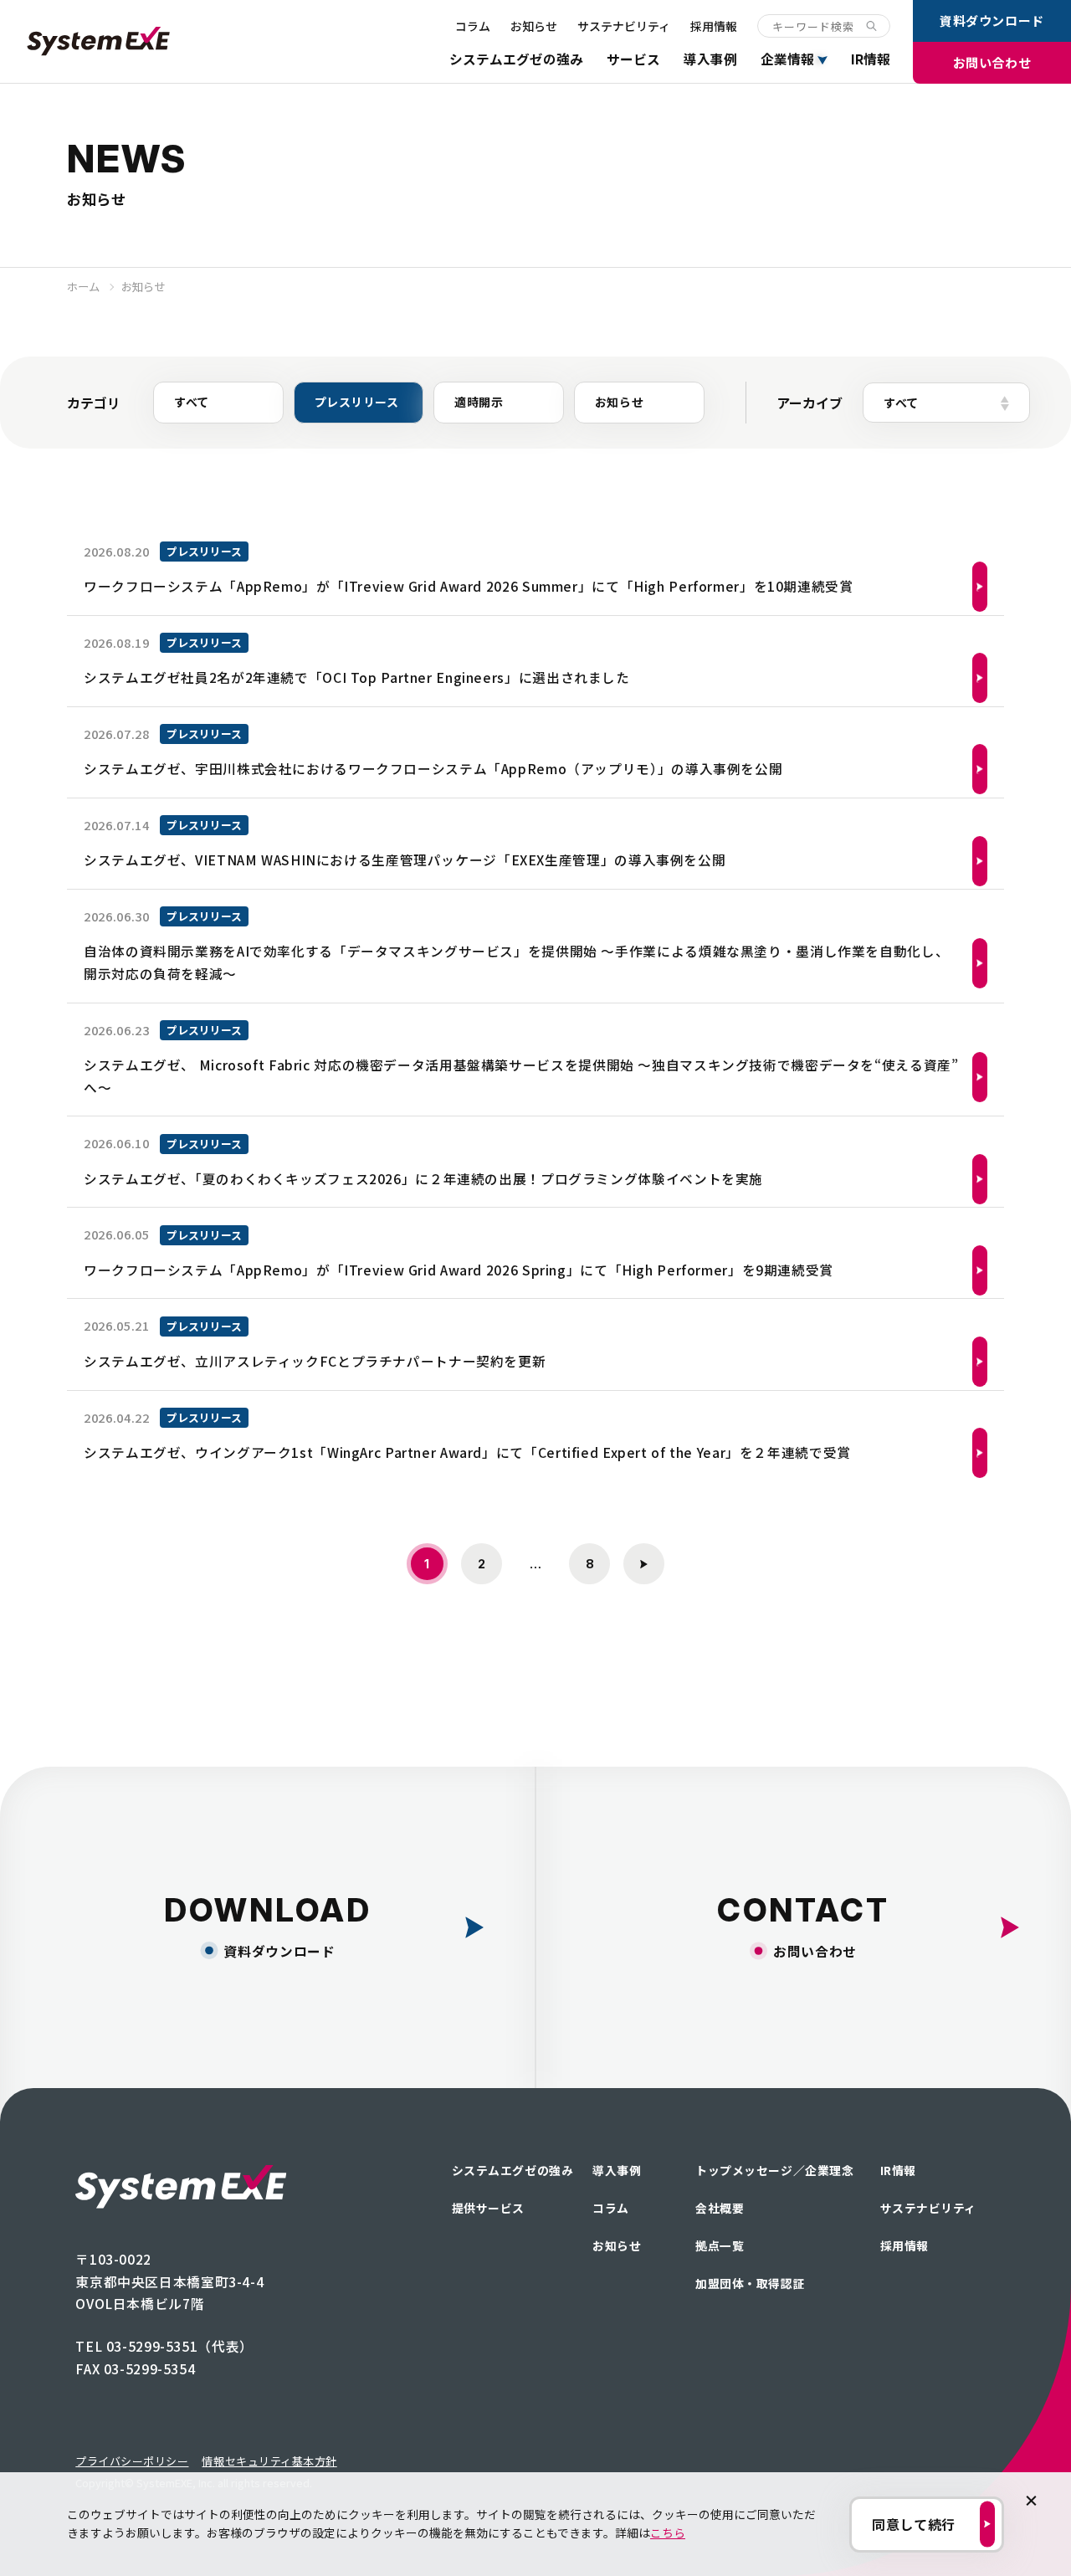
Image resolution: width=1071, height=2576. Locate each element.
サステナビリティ (624, 26)
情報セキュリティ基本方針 (269, 2461)
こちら (668, 2532)
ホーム (83, 287)
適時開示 (479, 402)
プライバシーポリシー (132, 2461)
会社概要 (720, 2208)
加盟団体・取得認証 (750, 2283)
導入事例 (710, 59)
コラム (473, 26)
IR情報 (871, 59)
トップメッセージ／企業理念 (774, 2170)
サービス (633, 59)
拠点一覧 (720, 2245)
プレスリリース (357, 402)
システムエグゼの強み (516, 59)
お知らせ (534, 26)
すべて (192, 402)
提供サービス (488, 2208)
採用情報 (714, 26)
